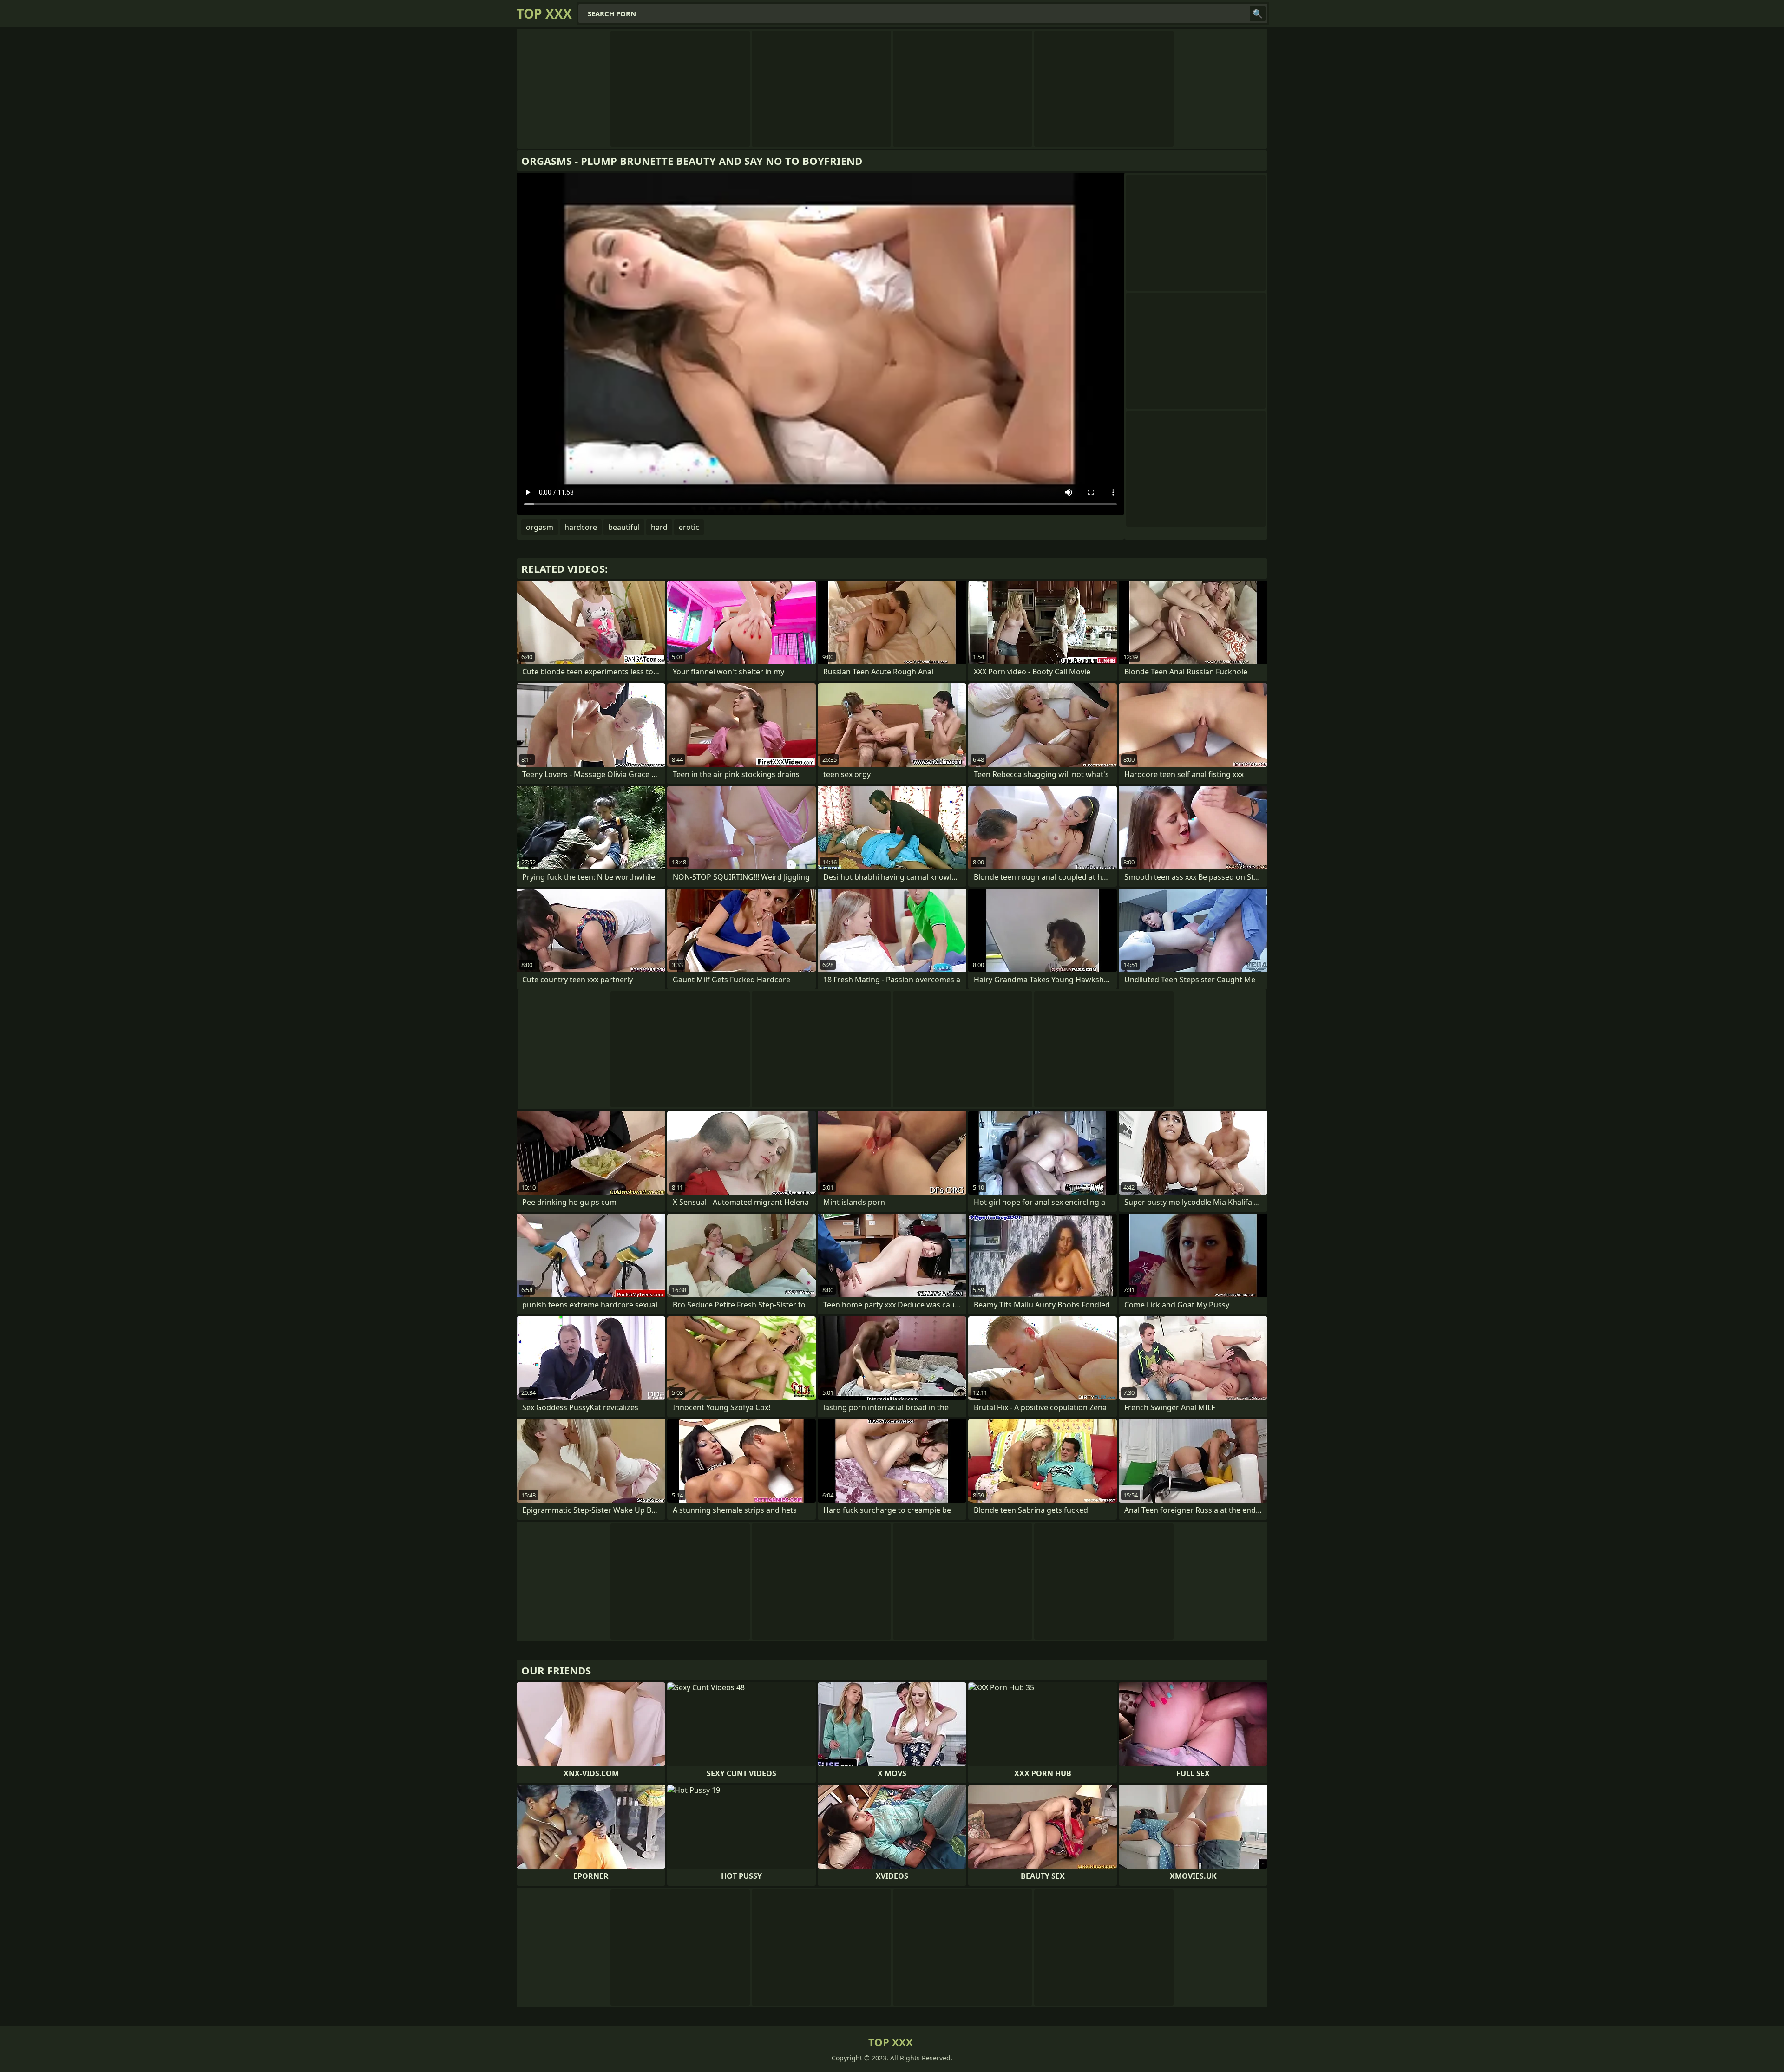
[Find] (1258, 13)
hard (659, 527)
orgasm (540, 527)
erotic (689, 527)
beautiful (624, 527)
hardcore (581, 527)
